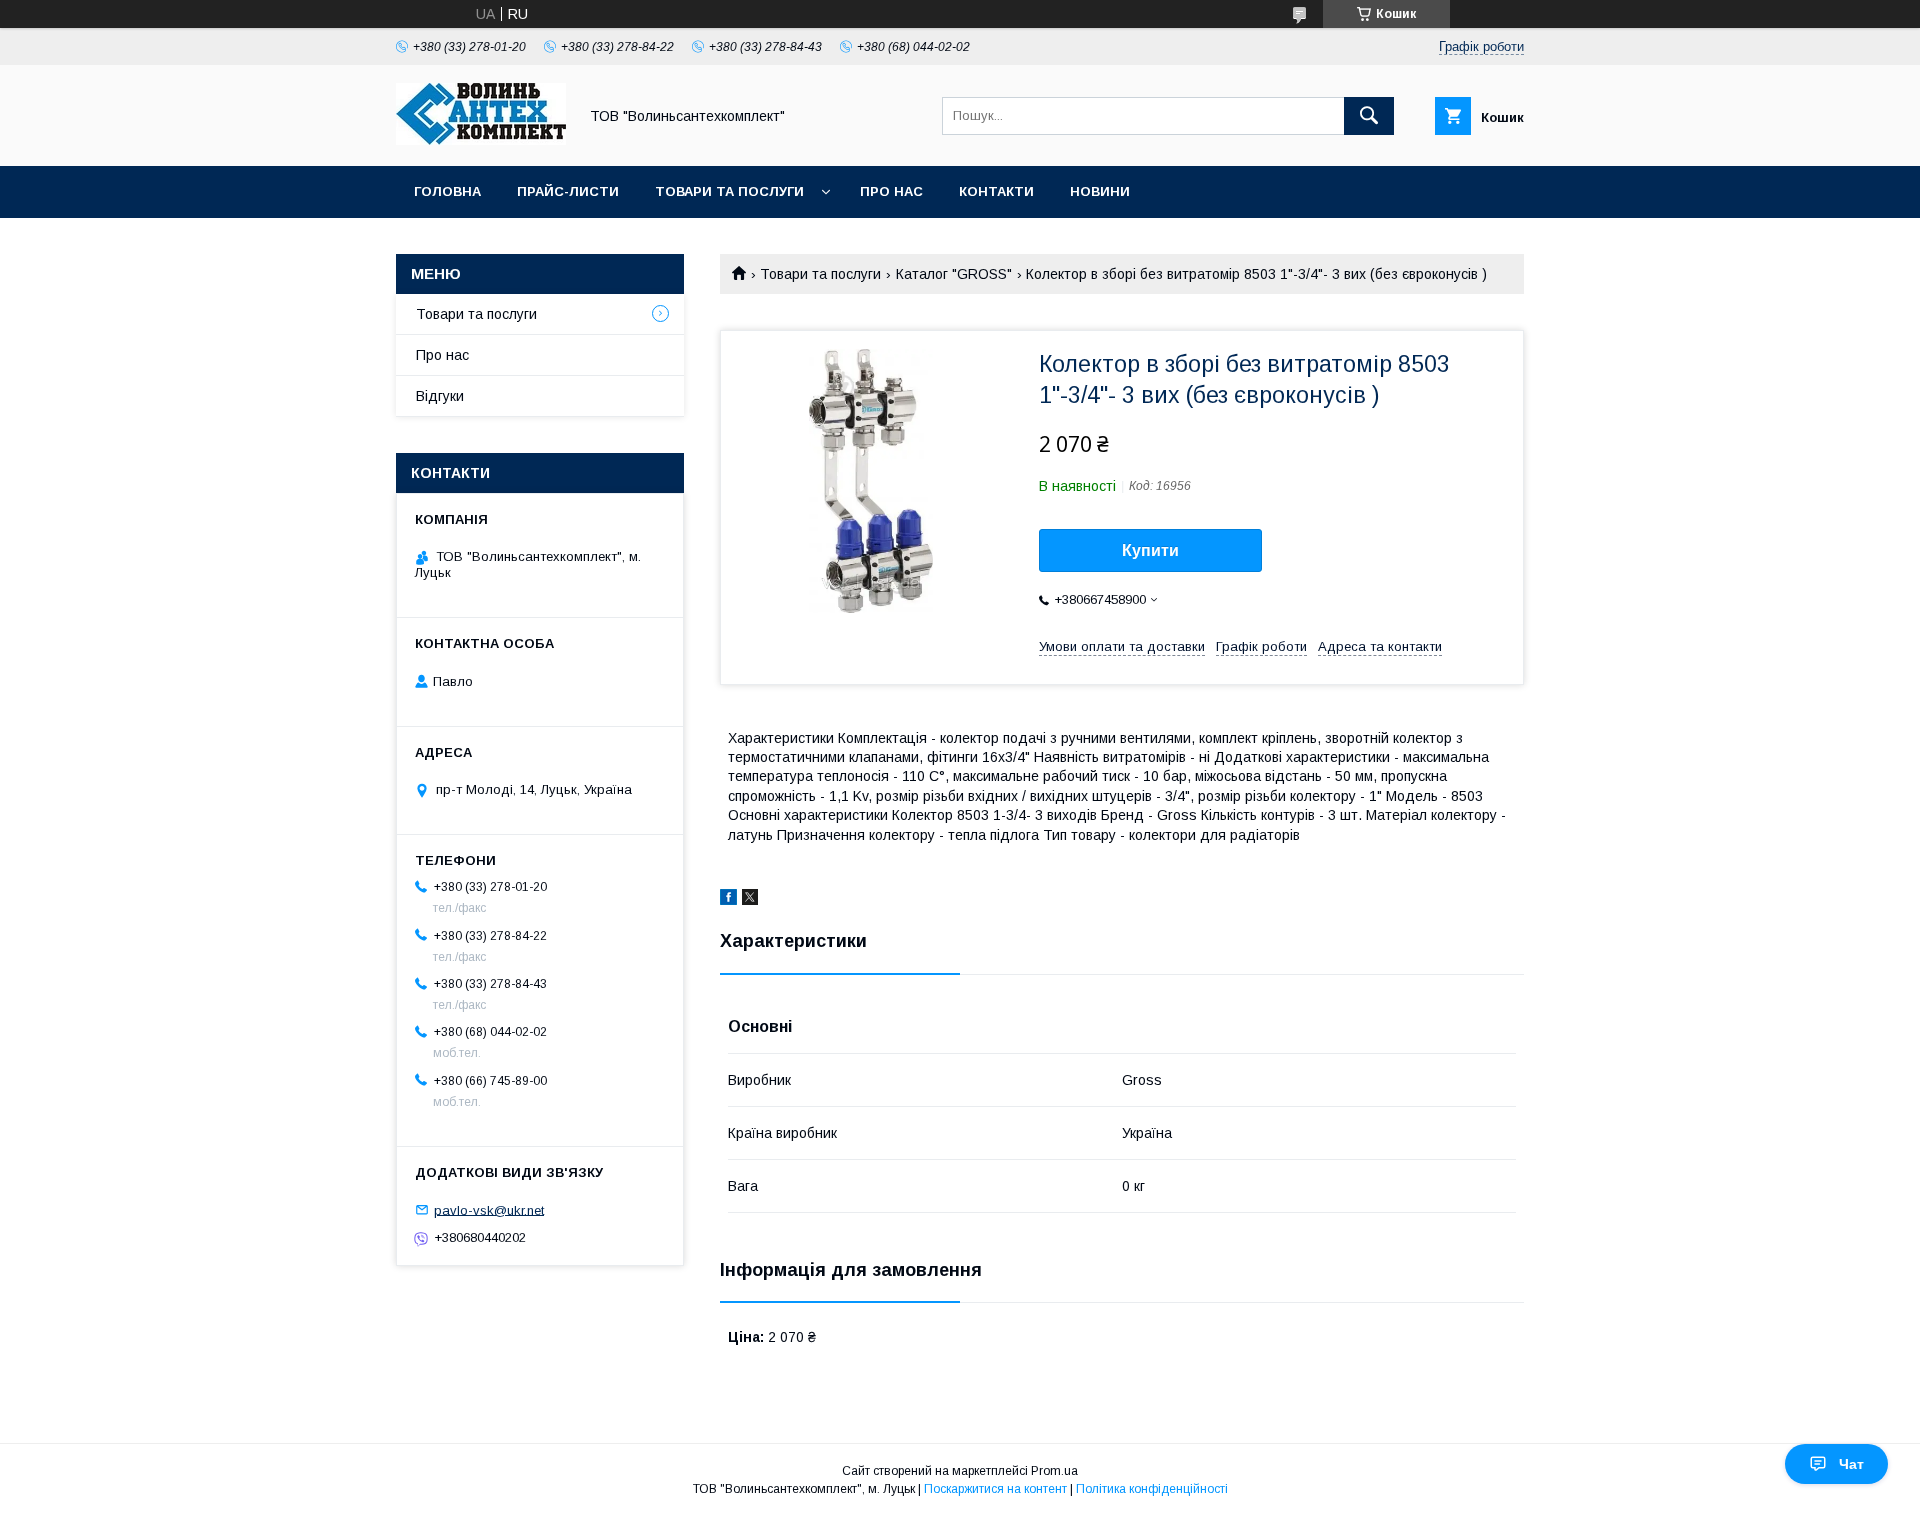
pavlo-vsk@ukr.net (489, 1209)
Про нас (891, 191)
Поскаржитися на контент (995, 1489)
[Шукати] (1369, 116)
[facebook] (728, 900)
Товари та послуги (729, 191)
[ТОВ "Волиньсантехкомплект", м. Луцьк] (481, 140)
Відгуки (440, 396)
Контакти (996, 191)
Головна (447, 191)
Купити (1150, 550)
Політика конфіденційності (1152, 1489)
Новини (1100, 191)
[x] (750, 900)
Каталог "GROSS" (954, 274)
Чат (1851, 1464)
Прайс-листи (568, 191)
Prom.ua (1054, 1471)
